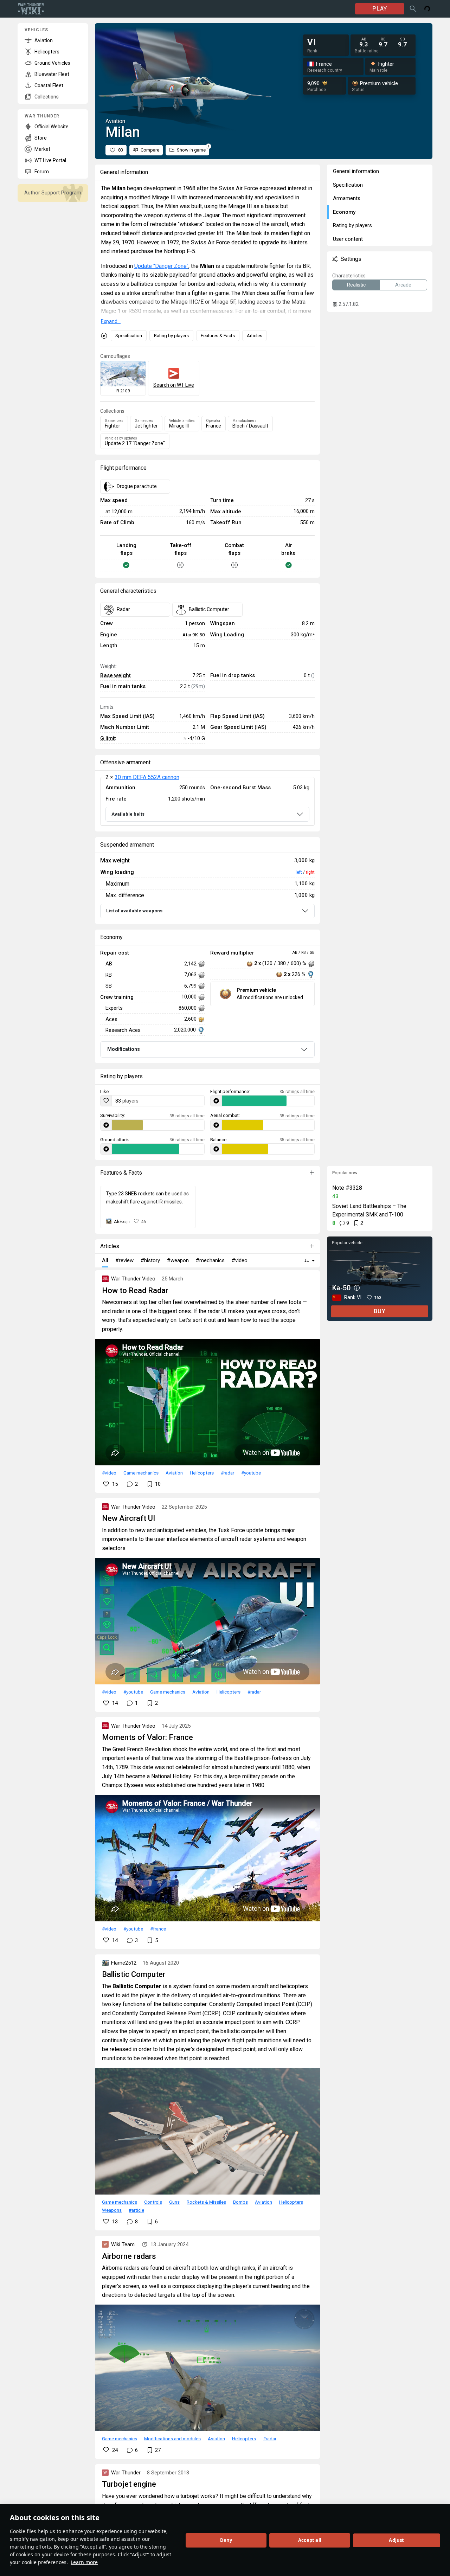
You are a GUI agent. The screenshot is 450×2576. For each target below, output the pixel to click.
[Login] (427, 9)
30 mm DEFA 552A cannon (147, 777)
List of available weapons (134, 911)
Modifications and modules (172, 2439)
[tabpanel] (207, 801)
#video (109, 1473)
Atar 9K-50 (194, 635)
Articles (255, 336)
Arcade (403, 285)
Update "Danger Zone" (161, 266)
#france (158, 1929)
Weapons (112, 2210)
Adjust (396, 2540)
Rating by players (171, 336)
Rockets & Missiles (206, 2202)
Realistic (356, 285)
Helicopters (202, 1473)
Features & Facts (218, 336)
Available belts (128, 814)
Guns (174, 2202)
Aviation (174, 1473)
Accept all (310, 2540)
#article (136, 2210)
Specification (129, 336)
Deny (226, 2540)
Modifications (124, 1049)
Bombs (240, 2202)
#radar (227, 1473)
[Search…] (413, 9)
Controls (153, 2202)
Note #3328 (347, 1188)
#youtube (251, 1473)
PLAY (380, 9)
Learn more (84, 2562)
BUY (380, 1311)
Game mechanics (141, 1473)
